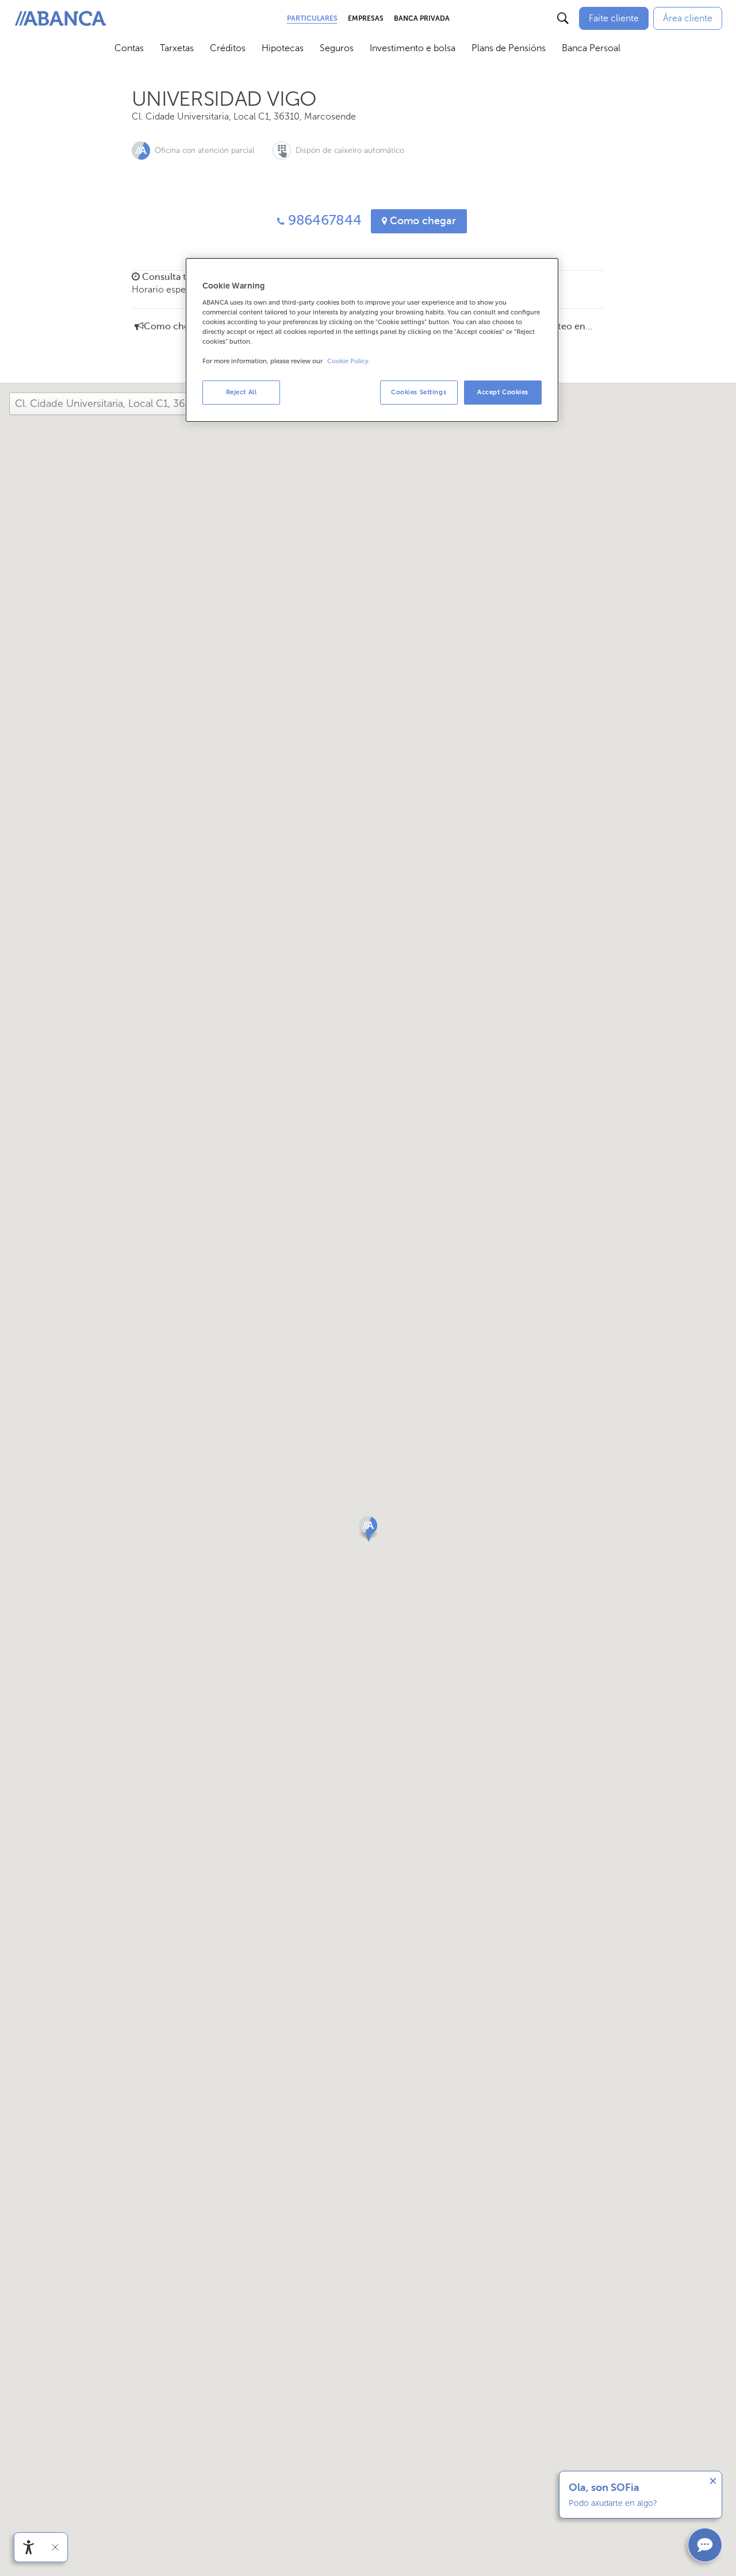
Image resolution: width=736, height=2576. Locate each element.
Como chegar (421, 221)
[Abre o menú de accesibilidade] (29, 2547)
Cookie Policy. (349, 361)
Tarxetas (177, 48)
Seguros (337, 48)
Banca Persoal (591, 48)
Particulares (312, 18)
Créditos (228, 48)
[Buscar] (563, 18)
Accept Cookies (503, 392)
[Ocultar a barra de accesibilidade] (55, 2547)
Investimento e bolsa (413, 48)
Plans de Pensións (509, 48)
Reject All (241, 392)
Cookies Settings (419, 392)
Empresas (366, 18)
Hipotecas (283, 48)
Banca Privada (422, 18)
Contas (129, 48)
